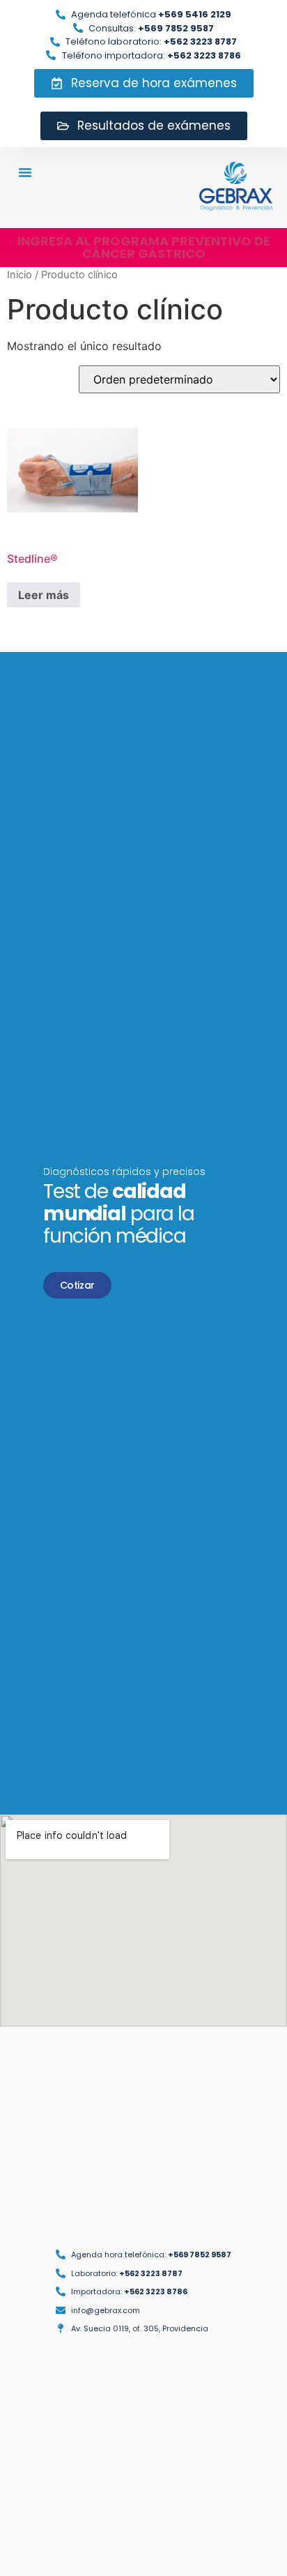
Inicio (20, 275)
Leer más (44, 595)
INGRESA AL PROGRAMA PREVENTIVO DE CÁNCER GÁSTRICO (144, 247)
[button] (25, 172)
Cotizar (77, 1285)
